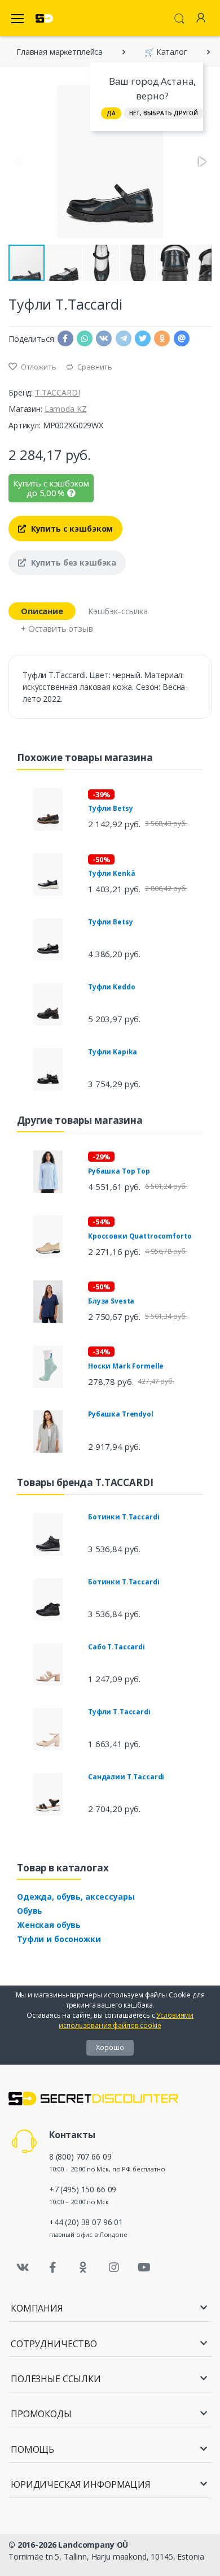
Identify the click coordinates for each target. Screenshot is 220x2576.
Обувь (30, 1911)
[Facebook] (53, 2267)
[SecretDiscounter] (44, 18)
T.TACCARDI (58, 392)
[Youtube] (144, 2267)
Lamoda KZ (66, 409)
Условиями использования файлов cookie (126, 2020)
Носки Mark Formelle (126, 1366)
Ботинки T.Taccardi (124, 1517)
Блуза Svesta (111, 1301)
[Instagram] (114, 2267)
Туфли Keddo (111, 987)
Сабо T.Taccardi (116, 1647)
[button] (201, 162)
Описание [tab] (42, 611)
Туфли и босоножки (59, 1939)
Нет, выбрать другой (164, 113)
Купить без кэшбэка (72, 562)
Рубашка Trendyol (121, 1414)
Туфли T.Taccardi (119, 1712)
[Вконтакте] (23, 2267)
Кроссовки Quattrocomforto (140, 1236)
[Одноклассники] (83, 2267)
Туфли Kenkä (111, 873)
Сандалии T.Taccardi (126, 1777)
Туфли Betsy (110, 808)
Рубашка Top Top (119, 1171)
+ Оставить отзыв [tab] (57, 628)
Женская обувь (49, 1925)
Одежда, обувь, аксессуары (76, 1897)
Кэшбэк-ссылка (118, 611)
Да (111, 113)
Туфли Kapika (113, 1052)
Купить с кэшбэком (71, 529)
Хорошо (110, 2047)
